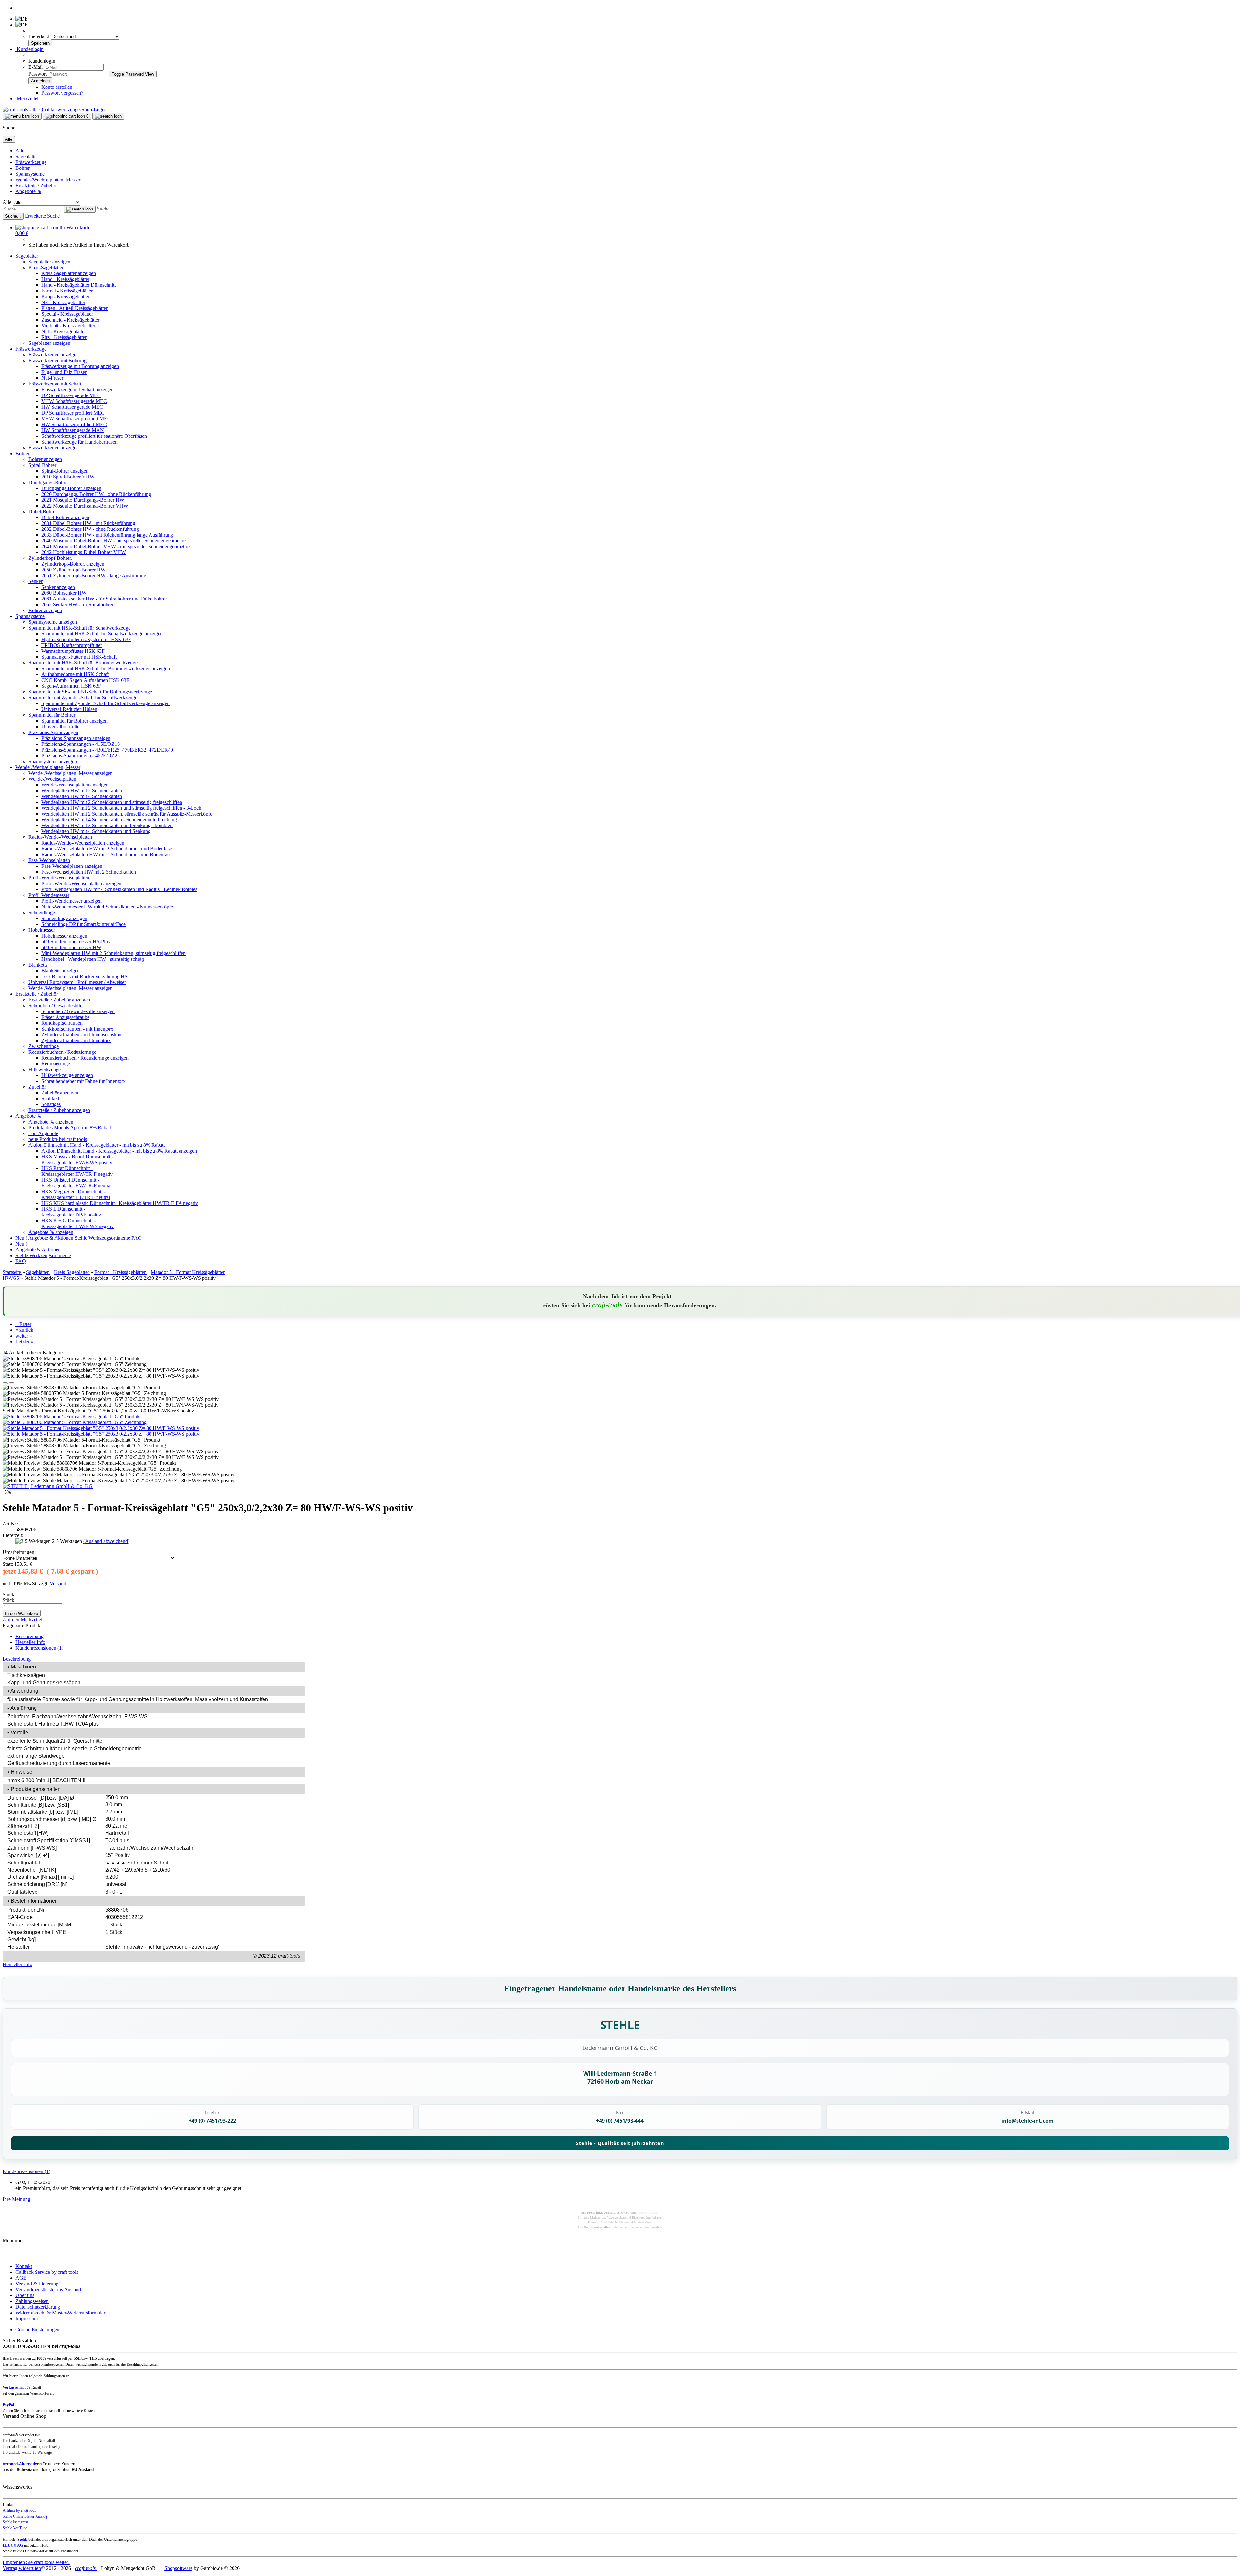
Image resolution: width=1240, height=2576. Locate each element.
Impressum (27, 2319)
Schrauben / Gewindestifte (55, 1006)
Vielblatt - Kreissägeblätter (68, 326)
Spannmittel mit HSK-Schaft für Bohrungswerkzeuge (83, 663)
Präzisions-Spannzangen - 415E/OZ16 (81, 744)
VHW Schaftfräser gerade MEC (74, 401)
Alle (20, 151)
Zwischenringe (44, 1046)
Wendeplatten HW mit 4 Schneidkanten (82, 796)
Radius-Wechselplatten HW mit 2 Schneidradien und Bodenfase (107, 849)
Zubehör (37, 1087)
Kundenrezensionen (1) (39, 1648)
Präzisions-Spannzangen (53, 732)
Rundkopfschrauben (62, 1023)
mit (16, 2387)
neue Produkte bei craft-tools (58, 1139)
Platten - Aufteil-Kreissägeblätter (74, 308)
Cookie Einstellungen (37, 2330)
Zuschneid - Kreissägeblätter (70, 320)
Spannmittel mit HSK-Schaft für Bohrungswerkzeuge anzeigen (106, 668)
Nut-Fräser (52, 378)
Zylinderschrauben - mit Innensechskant (82, 1035)
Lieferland (40, 36)
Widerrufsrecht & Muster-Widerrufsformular (60, 2313)
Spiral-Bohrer (42, 465)
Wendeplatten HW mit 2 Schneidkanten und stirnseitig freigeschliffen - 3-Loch (121, 808)
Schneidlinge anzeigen (64, 918)
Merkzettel (27, 99)
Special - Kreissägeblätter (67, 314)
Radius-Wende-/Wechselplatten (60, 837)
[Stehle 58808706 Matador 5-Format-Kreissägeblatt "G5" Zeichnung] (75, 1422)
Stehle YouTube (15, 2528)
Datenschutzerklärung (38, 2307)
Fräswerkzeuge (31, 162)
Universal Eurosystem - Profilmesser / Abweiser (77, 982)
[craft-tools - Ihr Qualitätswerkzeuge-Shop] (54, 110)
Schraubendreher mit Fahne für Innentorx (83, 1081)
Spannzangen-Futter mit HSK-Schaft (79, 657)
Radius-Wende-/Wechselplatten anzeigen (83, 843)
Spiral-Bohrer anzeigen (65, 471)
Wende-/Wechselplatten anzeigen (75, 785)
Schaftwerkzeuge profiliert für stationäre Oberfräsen (94, 436)
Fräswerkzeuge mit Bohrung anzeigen (80, 366)
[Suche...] (80, 209)
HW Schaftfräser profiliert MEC (74, 424)
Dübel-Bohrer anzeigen (65, 517)
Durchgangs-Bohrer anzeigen (71, 488)
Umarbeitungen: (19, 1552)
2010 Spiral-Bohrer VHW (68, 477)
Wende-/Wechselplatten (52, 779)
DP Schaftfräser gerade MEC (71, 395)
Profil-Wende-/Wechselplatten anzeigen (81, 883)
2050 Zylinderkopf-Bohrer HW (73, 570)
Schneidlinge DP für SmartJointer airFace (83, 924)
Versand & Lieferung (37, 2284)
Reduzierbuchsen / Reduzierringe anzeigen (85, 1058)
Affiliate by (20, 2510)
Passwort (38, 74)
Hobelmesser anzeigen (64, 936)
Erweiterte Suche (42, 216)
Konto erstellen (57, 87)
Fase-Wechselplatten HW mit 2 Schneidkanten (89, 872)
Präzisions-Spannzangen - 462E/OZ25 (81, 756)
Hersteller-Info (30, 1642)
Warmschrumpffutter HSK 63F (73, 651)
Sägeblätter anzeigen (49, 262)
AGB (21, 2278)
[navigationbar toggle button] (22, 116)
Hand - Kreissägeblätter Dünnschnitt (78, 285)
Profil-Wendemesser (49, 895)
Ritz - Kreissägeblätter (64, 337)
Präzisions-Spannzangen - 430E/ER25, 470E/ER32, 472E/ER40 (107, 750)
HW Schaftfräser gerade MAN (73, 430)
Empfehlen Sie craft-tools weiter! (36, 2562)
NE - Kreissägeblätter (63, 302)
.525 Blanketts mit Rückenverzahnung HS (84, 976)
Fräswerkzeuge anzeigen (54, 355)
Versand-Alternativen (22, 2464)
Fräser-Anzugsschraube (65, 1017)
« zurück (24, 1330)
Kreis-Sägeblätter (46, 267)
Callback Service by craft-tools (47, 2272)
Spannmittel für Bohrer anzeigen (74, 721)
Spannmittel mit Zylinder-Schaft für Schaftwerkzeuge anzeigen (105, 703)
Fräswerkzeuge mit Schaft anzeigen (77, 390)
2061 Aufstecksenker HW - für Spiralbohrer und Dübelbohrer (104, 599)
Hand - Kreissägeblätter (65, 279)
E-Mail (36, 67)
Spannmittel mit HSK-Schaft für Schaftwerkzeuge (79, 628)
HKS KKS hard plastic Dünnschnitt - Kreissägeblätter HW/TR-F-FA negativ (120, 1203)
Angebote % (28, 191)
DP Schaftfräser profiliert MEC (73, 413)
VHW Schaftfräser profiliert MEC (76, 419)
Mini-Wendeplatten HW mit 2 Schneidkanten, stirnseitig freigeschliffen (114, 953)
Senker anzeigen (58, 587)
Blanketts (38, 965)
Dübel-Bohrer (43, 512)
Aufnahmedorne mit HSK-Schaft (75, 674)
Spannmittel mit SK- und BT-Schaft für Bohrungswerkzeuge (90, 692)
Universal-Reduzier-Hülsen (69, 709)
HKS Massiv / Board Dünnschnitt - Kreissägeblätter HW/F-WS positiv (77, 1160)
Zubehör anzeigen (60, 1093)
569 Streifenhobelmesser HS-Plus (76, 942)
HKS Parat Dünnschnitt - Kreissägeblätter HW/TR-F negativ (77, 1171)
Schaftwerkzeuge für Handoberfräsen (79, 442)
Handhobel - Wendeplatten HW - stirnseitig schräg (93, 959)
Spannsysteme (30, 174)
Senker (36, 581)
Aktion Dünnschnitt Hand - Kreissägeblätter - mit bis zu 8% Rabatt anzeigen (119, 1151)
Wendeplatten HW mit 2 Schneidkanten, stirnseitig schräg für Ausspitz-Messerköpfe (127, 814)
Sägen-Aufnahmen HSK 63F (71, 686)
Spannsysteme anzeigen (53, 622)
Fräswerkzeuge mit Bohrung (57, 360)
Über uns (25, 2295)
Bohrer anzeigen (45, 459)
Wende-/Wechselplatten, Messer (48, 180)
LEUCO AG (13, 2545)
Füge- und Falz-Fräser (64, 372)
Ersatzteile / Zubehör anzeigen (59, 1000)
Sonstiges (51, 1104)
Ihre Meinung (16, 2199)
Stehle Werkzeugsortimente (103, 1238)
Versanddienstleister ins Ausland (48, 2289)
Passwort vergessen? (62, 93)
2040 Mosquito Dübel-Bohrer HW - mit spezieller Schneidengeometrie (114, 541)
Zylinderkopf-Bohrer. (50, 558)
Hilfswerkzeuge (45, 1069)
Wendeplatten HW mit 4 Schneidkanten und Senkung (96, 831)
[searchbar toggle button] (108, 116)
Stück (8, 1600)
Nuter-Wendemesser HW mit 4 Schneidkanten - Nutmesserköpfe (107, 907)
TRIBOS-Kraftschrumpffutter (72, 645)
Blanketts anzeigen (61, 971)
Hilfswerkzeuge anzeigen (67, 1075)
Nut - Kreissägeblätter (64, 331)
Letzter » (25, 1342)
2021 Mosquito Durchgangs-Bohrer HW (83, 500)
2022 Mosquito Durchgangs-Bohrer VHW (85, 506)
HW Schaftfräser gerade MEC (72, 407)
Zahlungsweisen (32, 2301)
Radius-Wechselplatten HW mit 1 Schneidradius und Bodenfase (106, 854)
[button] (5, 1383)
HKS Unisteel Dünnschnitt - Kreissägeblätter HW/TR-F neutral (77, 1183)
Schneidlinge (42, 913)
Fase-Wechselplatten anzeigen (72, 866)
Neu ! (22, 1238)
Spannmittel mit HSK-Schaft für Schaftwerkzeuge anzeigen (102, 634)
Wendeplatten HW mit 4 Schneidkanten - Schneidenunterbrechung (109, 820)
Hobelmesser (42, 930)
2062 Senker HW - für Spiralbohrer (77, 605)
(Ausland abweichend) (106, 1541)
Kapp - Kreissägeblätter (65, 297)
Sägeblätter (27, 156)
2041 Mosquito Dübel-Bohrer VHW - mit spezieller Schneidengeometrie (115, 546)
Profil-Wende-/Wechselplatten (59, 878)
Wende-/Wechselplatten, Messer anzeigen (71, 773)
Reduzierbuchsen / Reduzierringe (62, 1052)
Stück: (9, 1594)
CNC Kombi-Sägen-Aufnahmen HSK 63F (85, 680)
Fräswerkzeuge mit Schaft (55, 384)
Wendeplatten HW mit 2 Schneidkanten (82, 790)
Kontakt (24, 2266)
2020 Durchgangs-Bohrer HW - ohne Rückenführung (96, 494)
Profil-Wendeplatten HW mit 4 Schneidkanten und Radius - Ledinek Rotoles (119, 889)
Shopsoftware (178, 2568)
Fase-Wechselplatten (49, 860)
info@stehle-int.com (1028, 2121)
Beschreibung (30, 1636)
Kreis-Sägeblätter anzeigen (69, 273)
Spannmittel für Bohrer (52, 715)
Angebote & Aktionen (51, 1238)
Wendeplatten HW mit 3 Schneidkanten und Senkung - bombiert (107, 825)
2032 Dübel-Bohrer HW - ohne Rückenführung (90, 529)
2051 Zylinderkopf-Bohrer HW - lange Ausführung (94, 575)
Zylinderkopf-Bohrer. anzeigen (73, 564)
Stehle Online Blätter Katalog (25, 2516)
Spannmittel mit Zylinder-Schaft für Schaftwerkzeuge (83, 698)
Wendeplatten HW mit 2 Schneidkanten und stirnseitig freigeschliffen (112, 802)
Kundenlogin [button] (30, 49)
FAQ (137, 1238)
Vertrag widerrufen (22, 2568)
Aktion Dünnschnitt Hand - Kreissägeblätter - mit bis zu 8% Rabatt (97, 1145)
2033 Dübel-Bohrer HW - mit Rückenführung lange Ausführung (107, 535)
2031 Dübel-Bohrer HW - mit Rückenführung (88, 523)
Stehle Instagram (15, 2522)
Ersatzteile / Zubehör (37, 185)
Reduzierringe (56, 1064)
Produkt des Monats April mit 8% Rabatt (70, 1128)
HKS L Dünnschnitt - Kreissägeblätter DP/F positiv (71, 1212)
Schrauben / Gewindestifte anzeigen (78, 1011)
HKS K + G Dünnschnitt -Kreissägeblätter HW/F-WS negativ (77, 1223)
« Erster (23, 1324)
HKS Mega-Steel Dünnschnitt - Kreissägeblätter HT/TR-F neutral (76, 1194)
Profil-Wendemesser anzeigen (72, 901)
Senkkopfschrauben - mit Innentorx (77, 1029)
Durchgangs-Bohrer (49, 482)
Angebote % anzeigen (51, 1122)
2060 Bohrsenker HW (64, 593)
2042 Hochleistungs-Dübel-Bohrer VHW (84, 552)
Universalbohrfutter (61, 727)
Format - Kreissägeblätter (67, 291)
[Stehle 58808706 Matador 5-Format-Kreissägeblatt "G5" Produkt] (72, 1416)
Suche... (105, 209)
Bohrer (23, 168)
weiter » (24, 1336)
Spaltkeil (50, 1098)
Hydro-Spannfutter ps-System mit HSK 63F (86, 639)
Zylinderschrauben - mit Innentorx (76, 1040)
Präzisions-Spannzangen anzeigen (76, 738)
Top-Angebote (43, 1133)
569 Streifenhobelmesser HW (71, 947)
